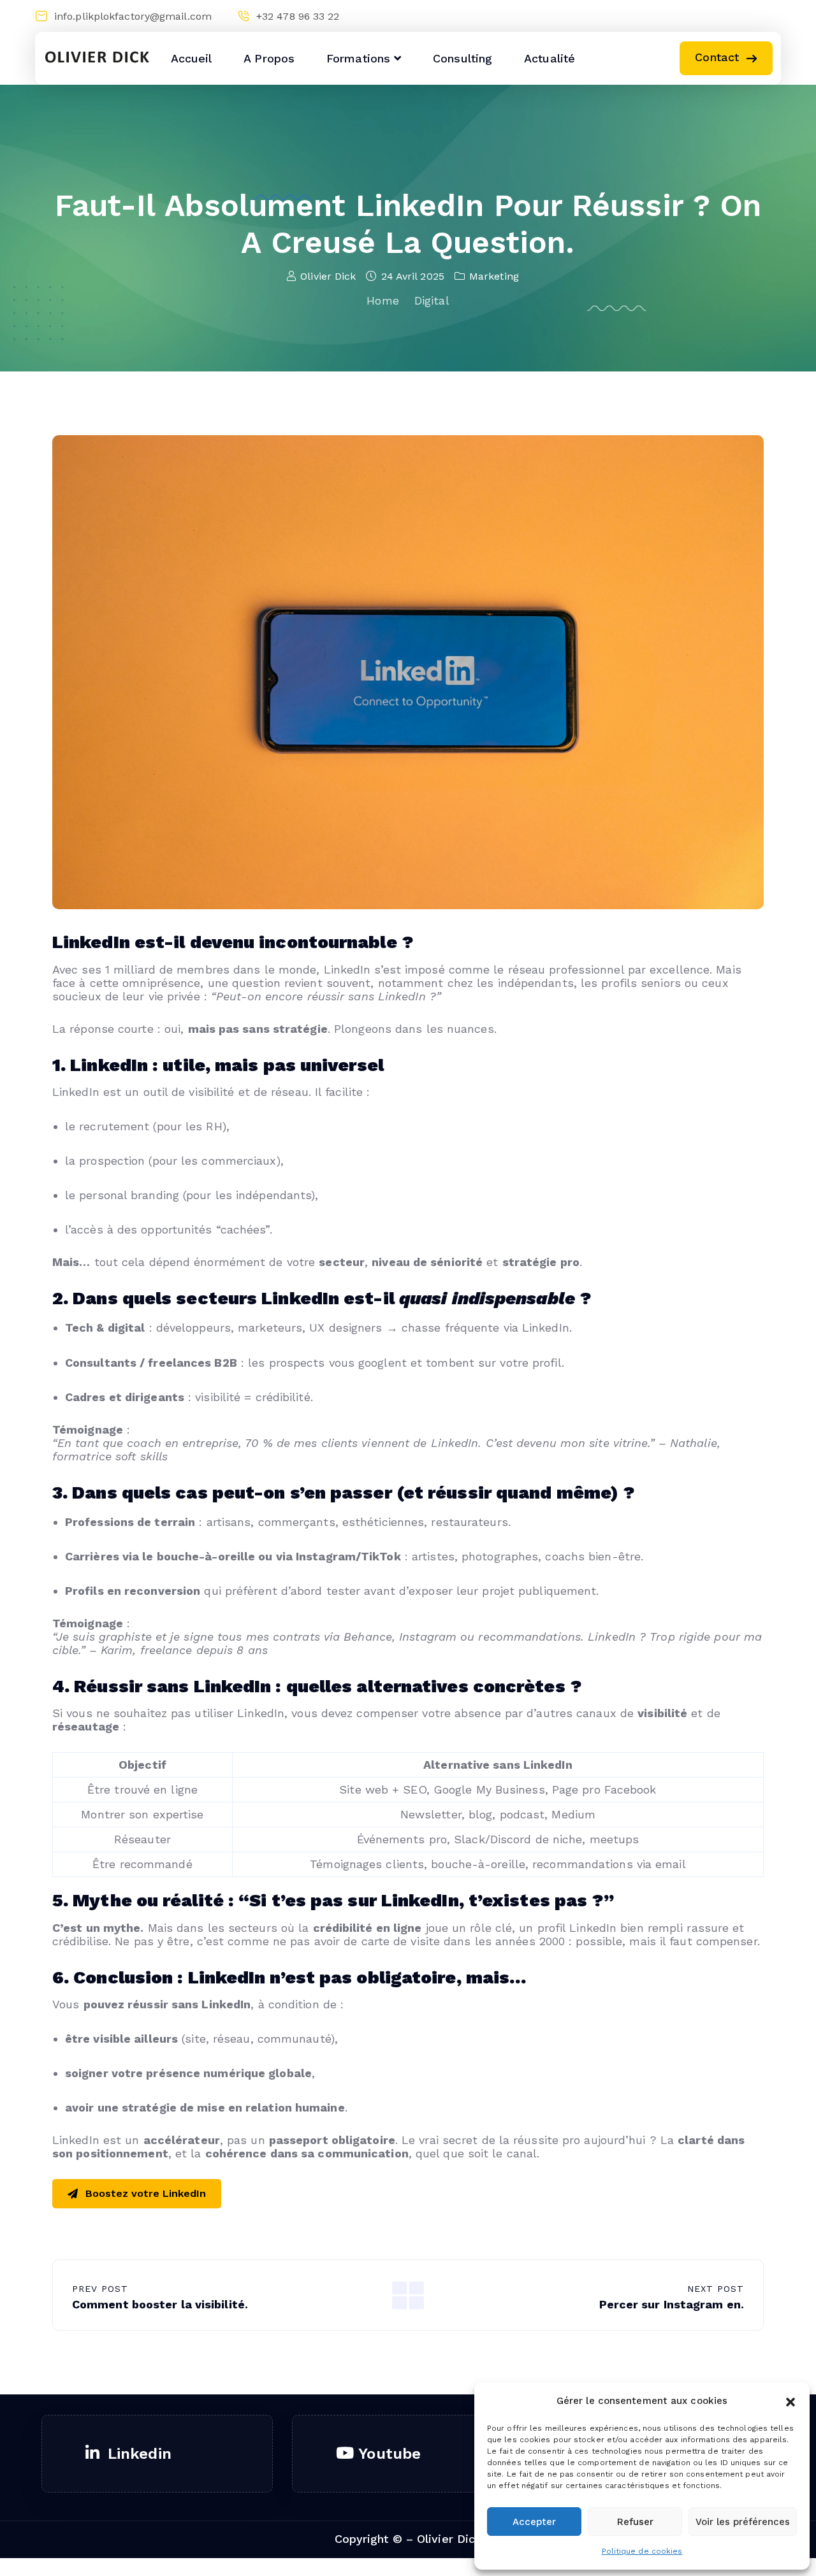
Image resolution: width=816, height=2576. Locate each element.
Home (382, 300)
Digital (432, 300)
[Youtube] (746, 16)
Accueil (192, 58)
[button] (790, 2401)
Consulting (463, 58)
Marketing (494, 276)
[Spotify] (771, 16)
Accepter (534, 2522)
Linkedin (140, 2454)
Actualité (550, 58)
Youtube (390, 2454)
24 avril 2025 (412, 276)
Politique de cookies (642, 2551)
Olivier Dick (328, 276)
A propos (269, 58)
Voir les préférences (743, 2522)
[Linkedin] (722, 16)
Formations (358, 58)
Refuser (635, 2522)
